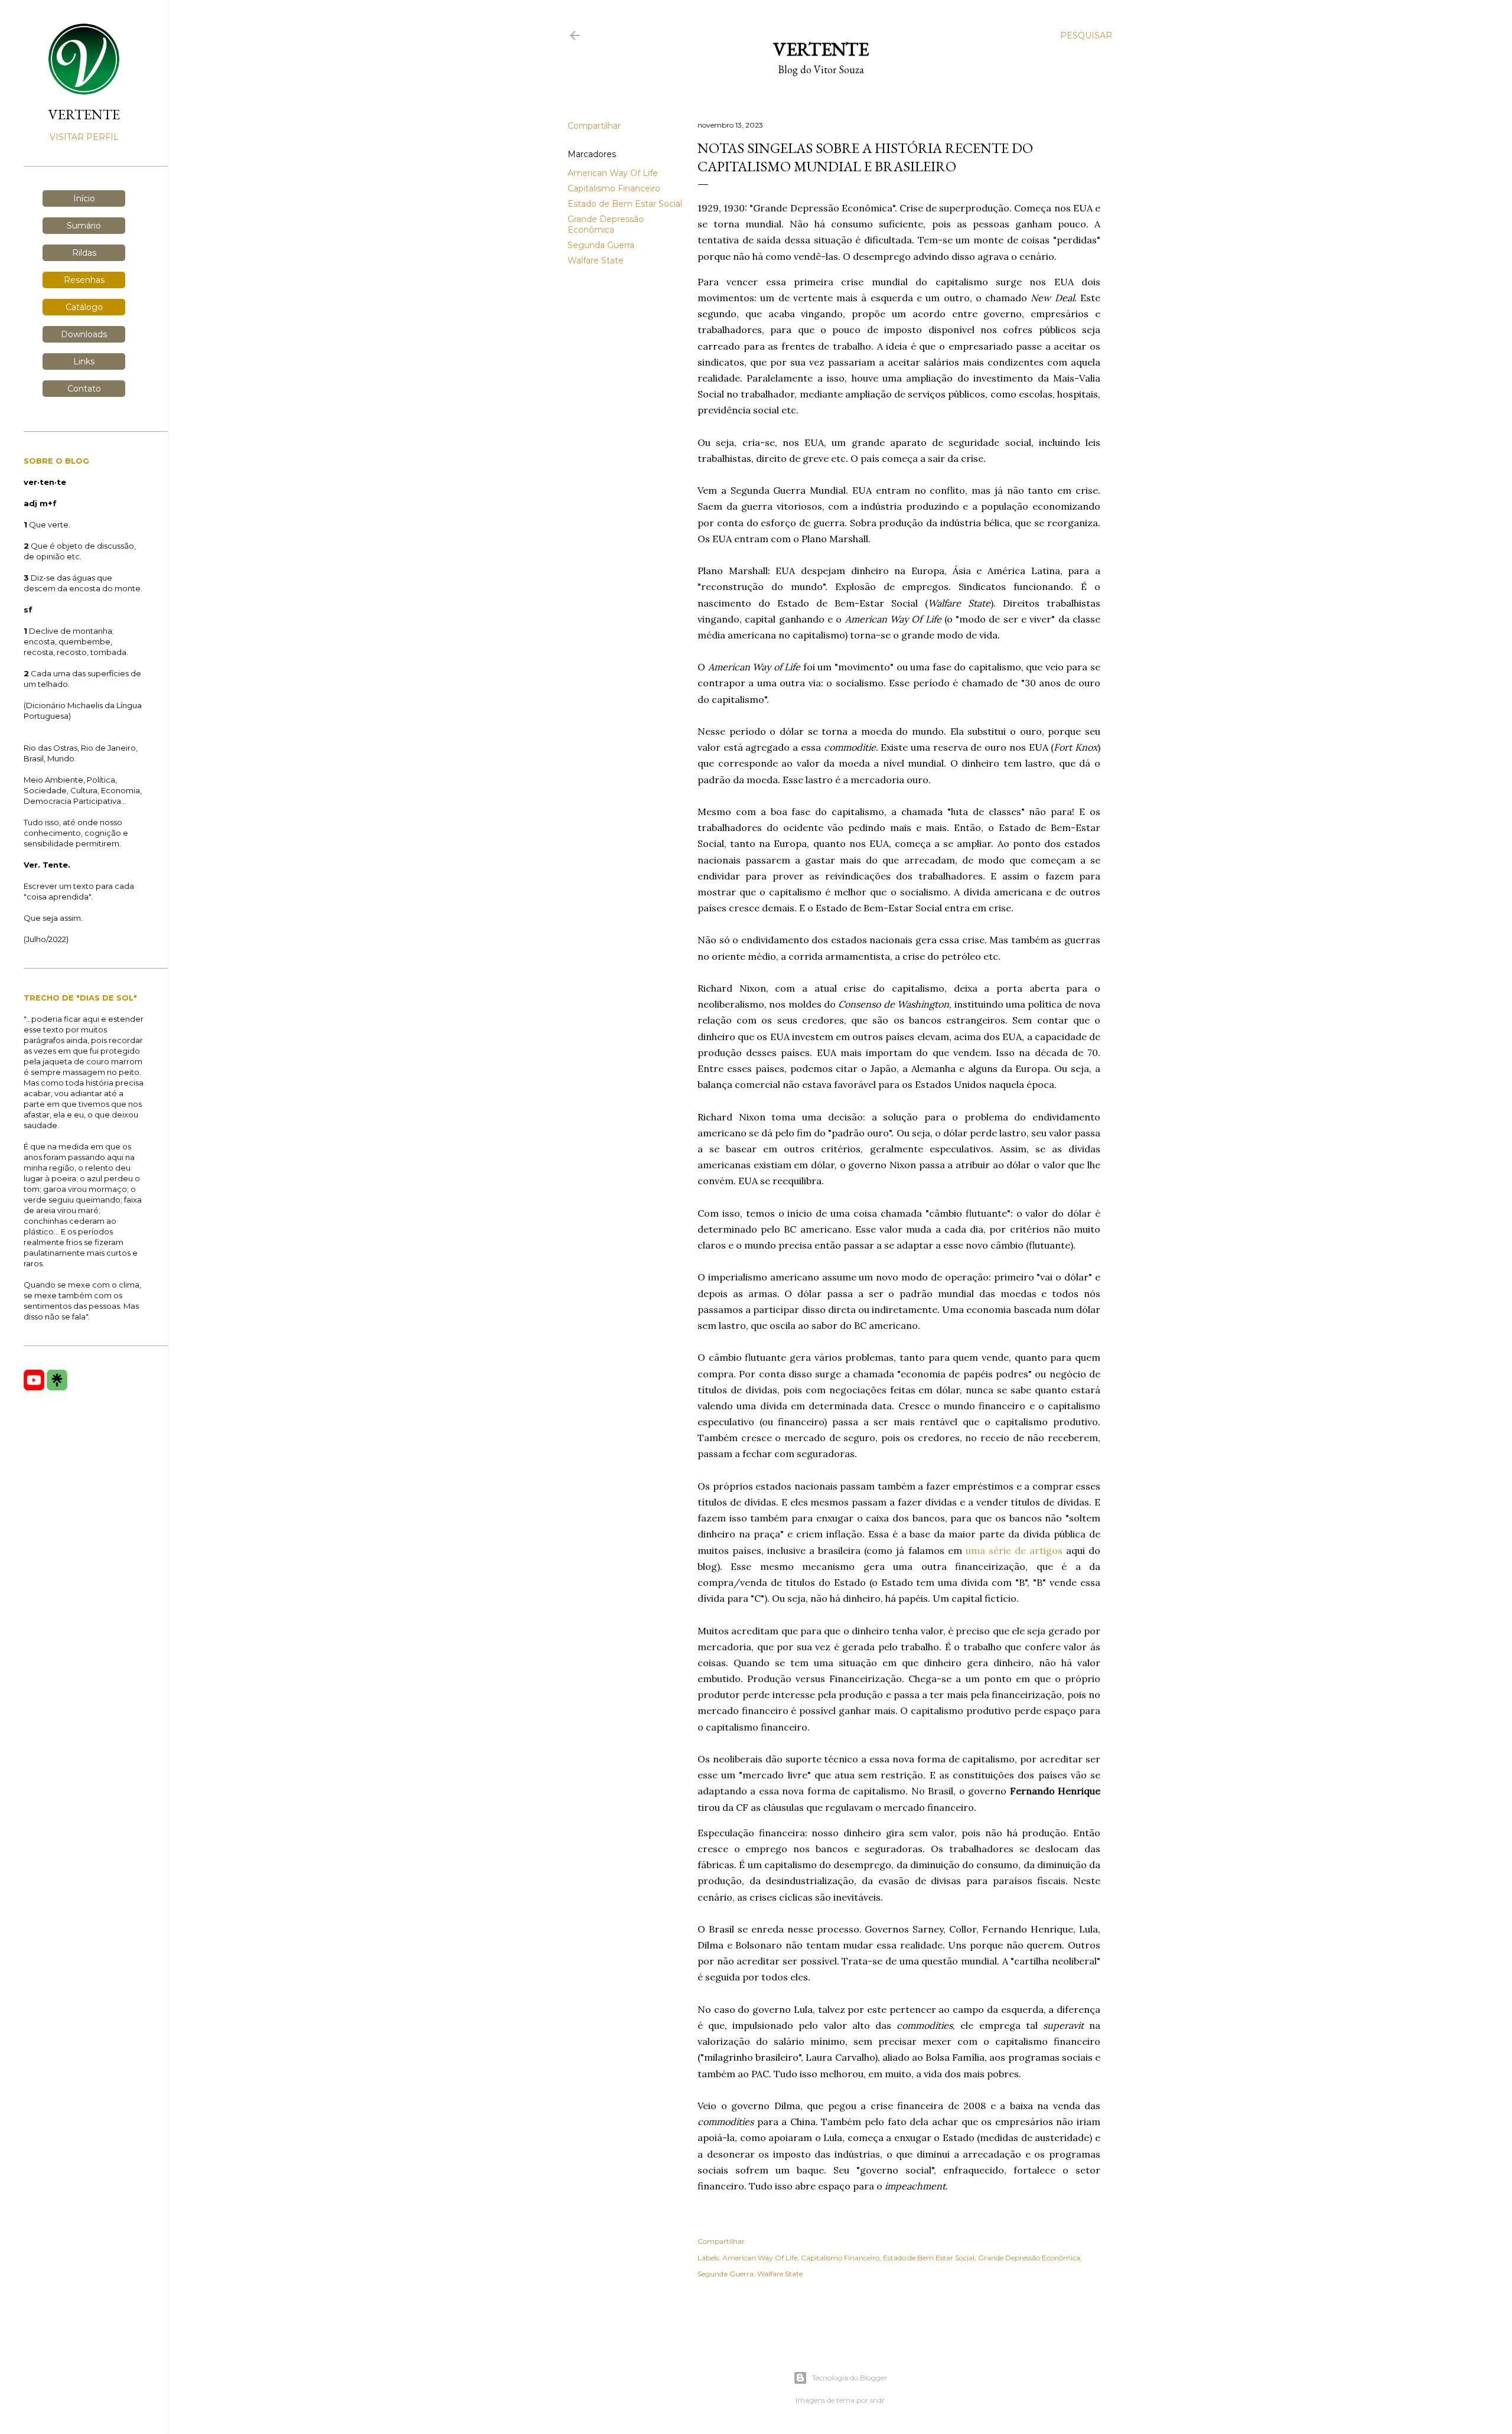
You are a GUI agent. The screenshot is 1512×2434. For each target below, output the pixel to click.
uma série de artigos (1014, 1550)
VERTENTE (84, 114)
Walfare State (596, 260)
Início (84, 198)
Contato (84, 389)
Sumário (84, 226)
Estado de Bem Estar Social (625, 204)
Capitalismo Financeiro (614, 188)
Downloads (84, 334)
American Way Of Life (613, 173)
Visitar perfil (84, 137)
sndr (877, 2400)
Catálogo (84, 307)
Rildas (84, 253)
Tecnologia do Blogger (850, 2378)
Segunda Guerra (601, 245)
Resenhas (84, 280)
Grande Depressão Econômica (606, 224)
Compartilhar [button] (594, 126)
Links (84, 361)
